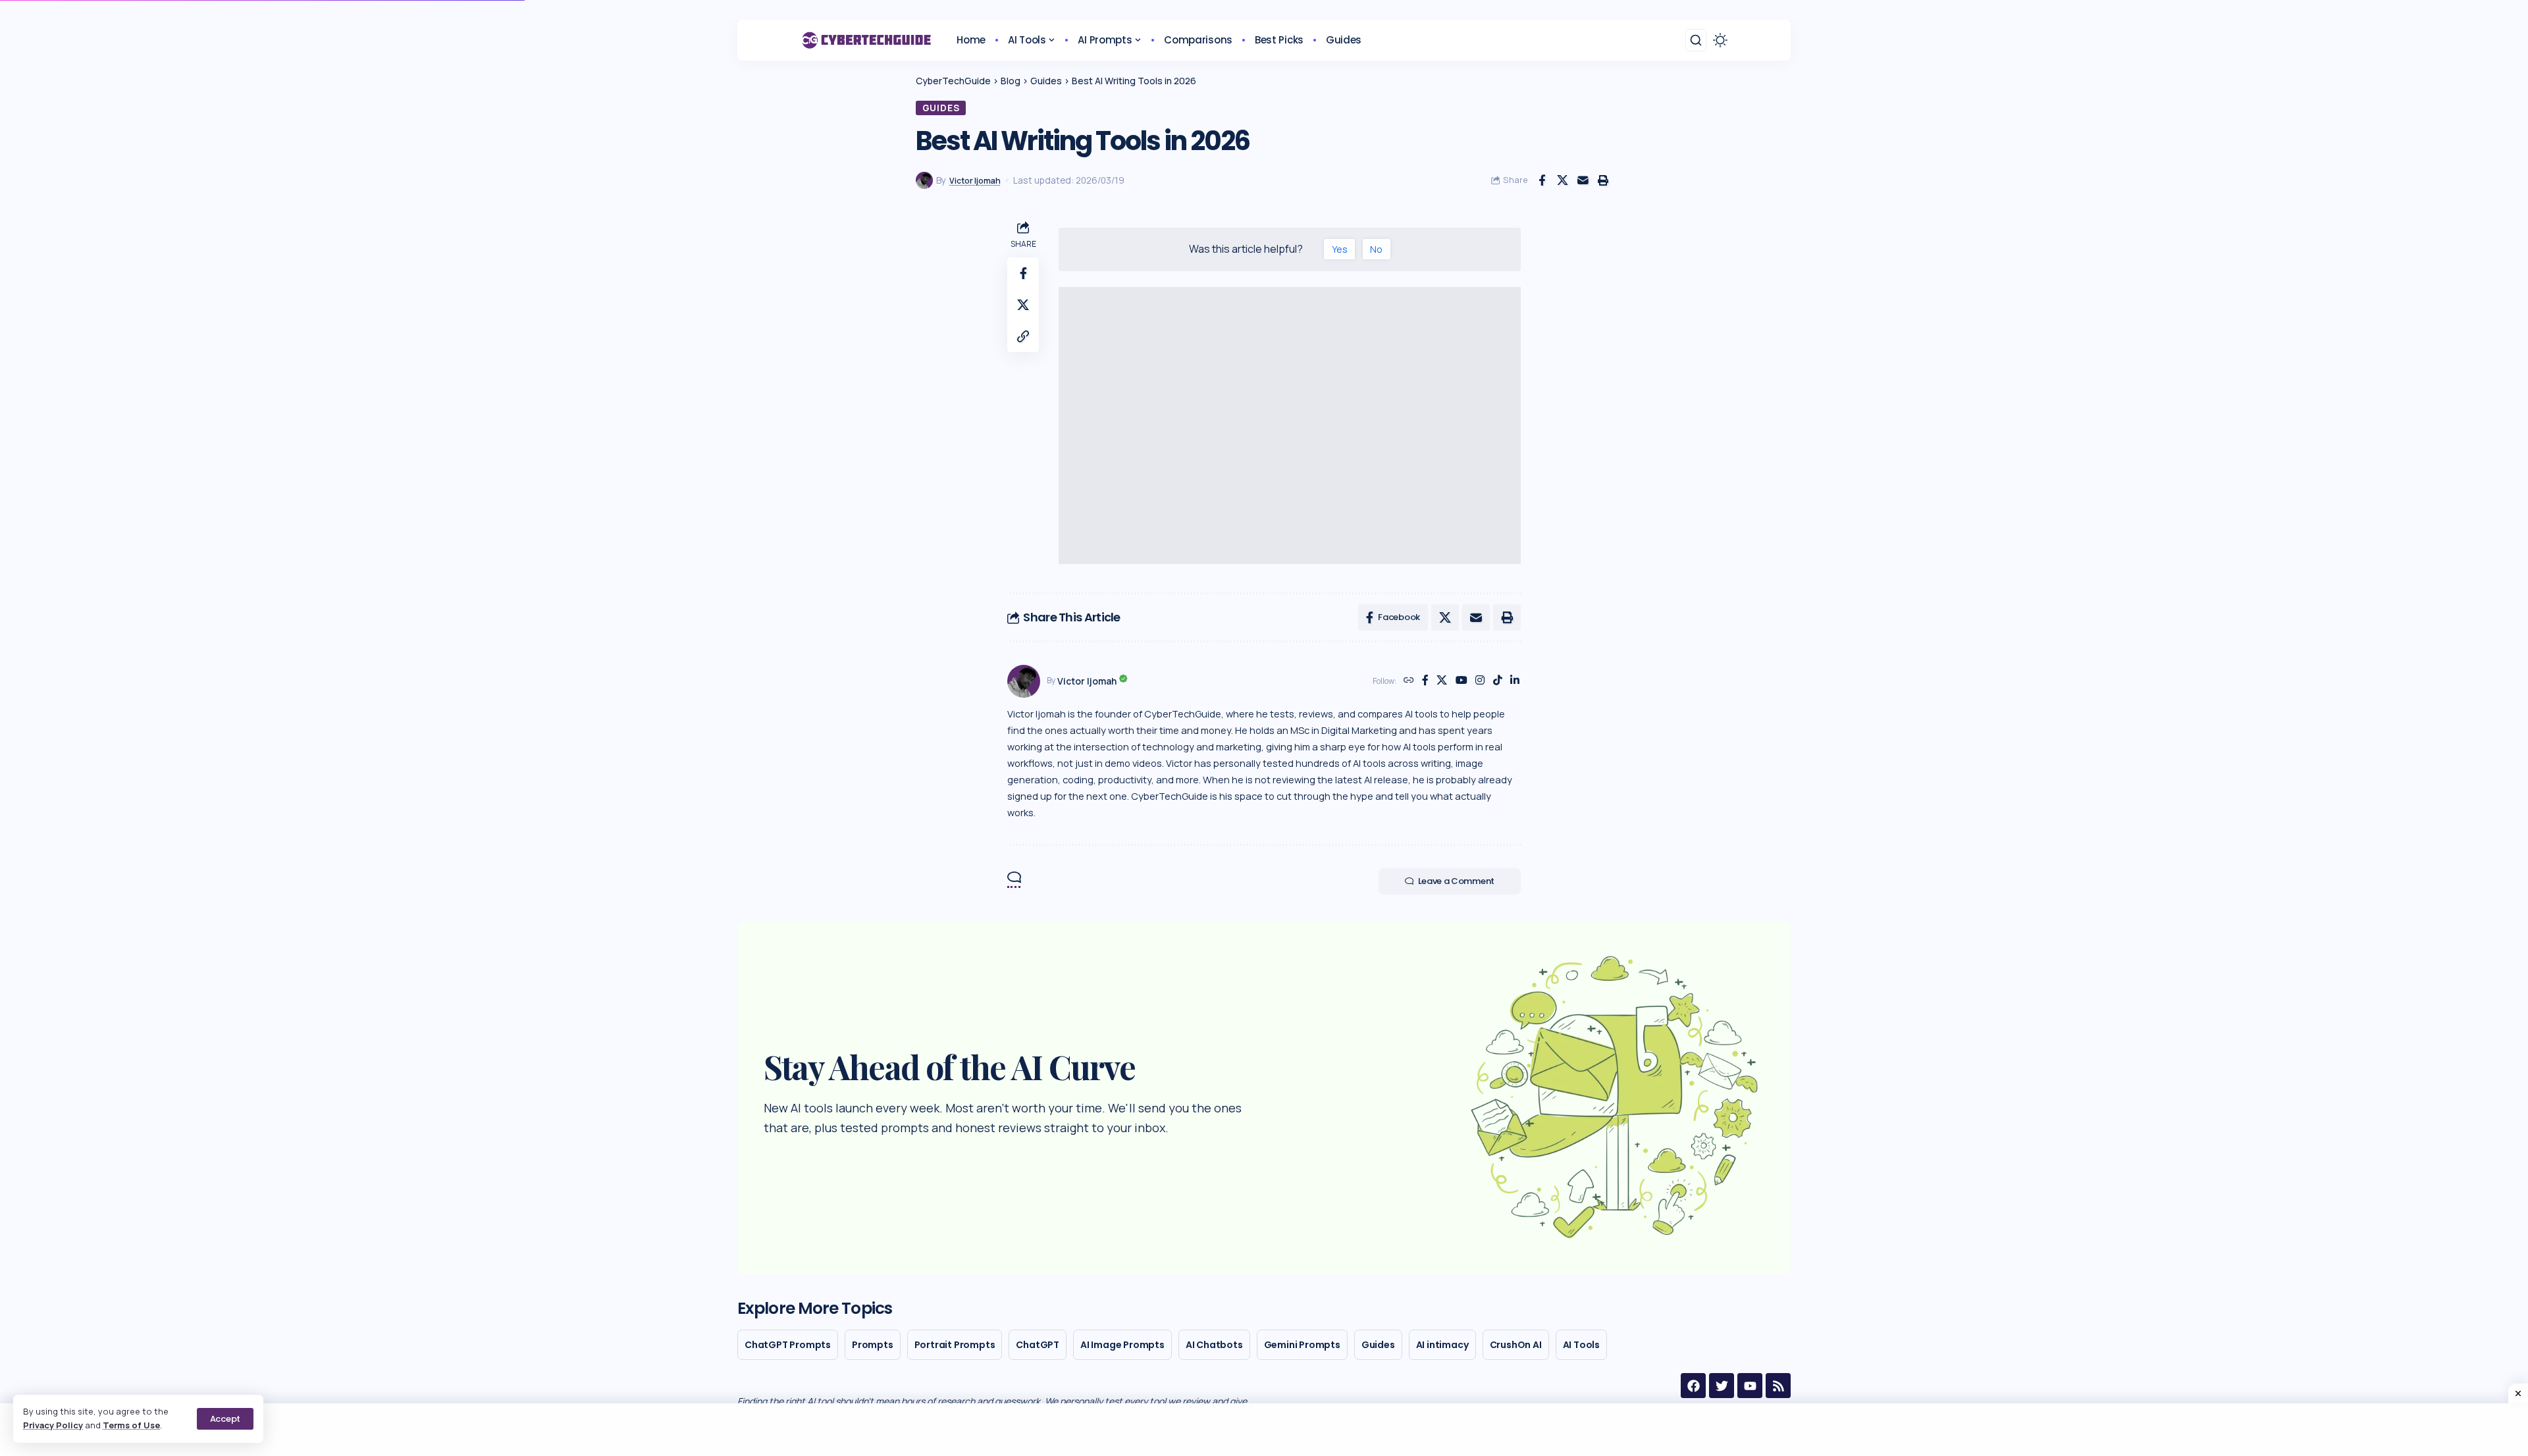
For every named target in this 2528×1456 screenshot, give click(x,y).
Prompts (873, 1345)
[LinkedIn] (1515, 681)
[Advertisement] (1290, 426)
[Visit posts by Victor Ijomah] (1024, 681)
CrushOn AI (1516, 1345)
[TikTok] (1498, 681)
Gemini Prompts (1302, 1345)
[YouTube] (1461, 681)
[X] (1442, 681)
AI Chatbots (1214, 1345)
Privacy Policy (53, 1425)
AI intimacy (1442, 1345)
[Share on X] (1562, 180)
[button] (225, 1419)
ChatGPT (1038, 1345)
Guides (941, 108)
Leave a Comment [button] (1457, 881)
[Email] (1583, 180)
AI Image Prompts (1122, 1345)
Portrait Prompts (955, 1345)
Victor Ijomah (975, 181)
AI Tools (1581, 1345)
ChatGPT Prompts (788, 1345)
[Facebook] (1425, 681)
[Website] (1409, 681)
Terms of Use (131, 1425)
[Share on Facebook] (1542, 180)
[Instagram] (1480, 681)
